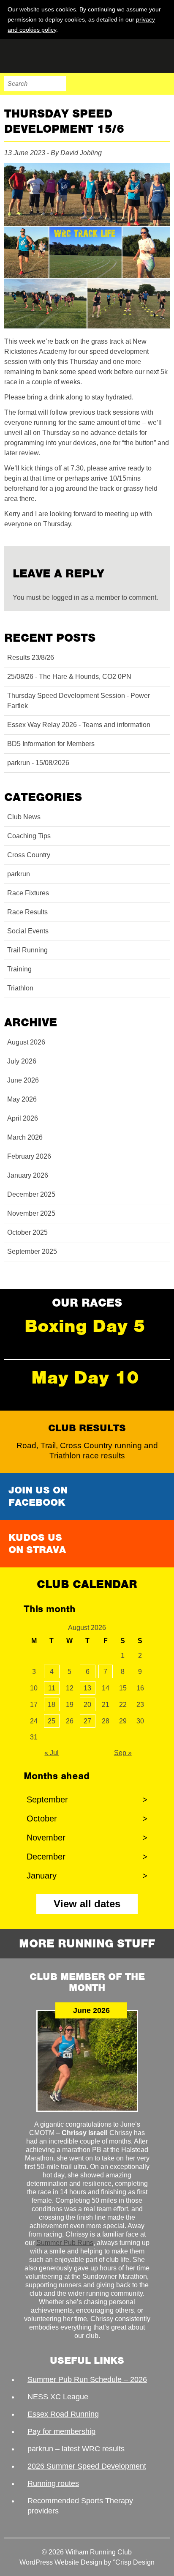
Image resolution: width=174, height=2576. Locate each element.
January (87, 1876)
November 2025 (31, 1213)
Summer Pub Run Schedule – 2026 (87, 2379)
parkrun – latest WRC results (76, 2449)
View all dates (87, 1904)
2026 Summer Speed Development (87, 2466)
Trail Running (27, 950)
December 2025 (31, 1194)
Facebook (109, 84)
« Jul (52, 1753)
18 (52, 1705)
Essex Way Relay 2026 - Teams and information (79, 725)
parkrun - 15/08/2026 (38, 763)
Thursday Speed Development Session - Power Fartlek (79, 701)
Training (19, 969)
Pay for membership (61, 2431)
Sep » (123, 1753)
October (87, 1819)
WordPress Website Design (61, 2562)
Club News (24, 817)
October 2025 (27, 1232)
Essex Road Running (63, 2414)
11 (52, 1688)
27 (87, 1721)
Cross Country (29, 855)
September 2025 (32, 1251)
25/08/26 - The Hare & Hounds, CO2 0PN (69, 677)
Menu (162, 84)
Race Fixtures (28, 893)
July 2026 (22, 1061)
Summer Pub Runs (65, 2243)
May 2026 (22, 1099)
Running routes (53, 2483)
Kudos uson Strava (37, 1544)
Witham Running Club (46, 56)
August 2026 (26, 1042)
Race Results (27, 912)
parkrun (19, 874)
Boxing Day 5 (85, 1326)
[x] (162, 29)
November (87, 1838)
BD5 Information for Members (51, 744)
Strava (144, 84)
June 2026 (23, 1080)
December (87, 1857)
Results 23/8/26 (31, 658)
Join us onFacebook (38, 1496)
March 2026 (25, 1137)
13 (87, 1688)
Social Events (28, 931)
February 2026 (29, 1156)
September (87, 1799)
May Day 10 (85, 1377)
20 (87, 1705)
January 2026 (28, 1175)
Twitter (127, 84)
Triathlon (20, 988)
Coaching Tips (29, 836)
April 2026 (23, 1118)
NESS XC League (58, 2397)
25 (52, 1721)
